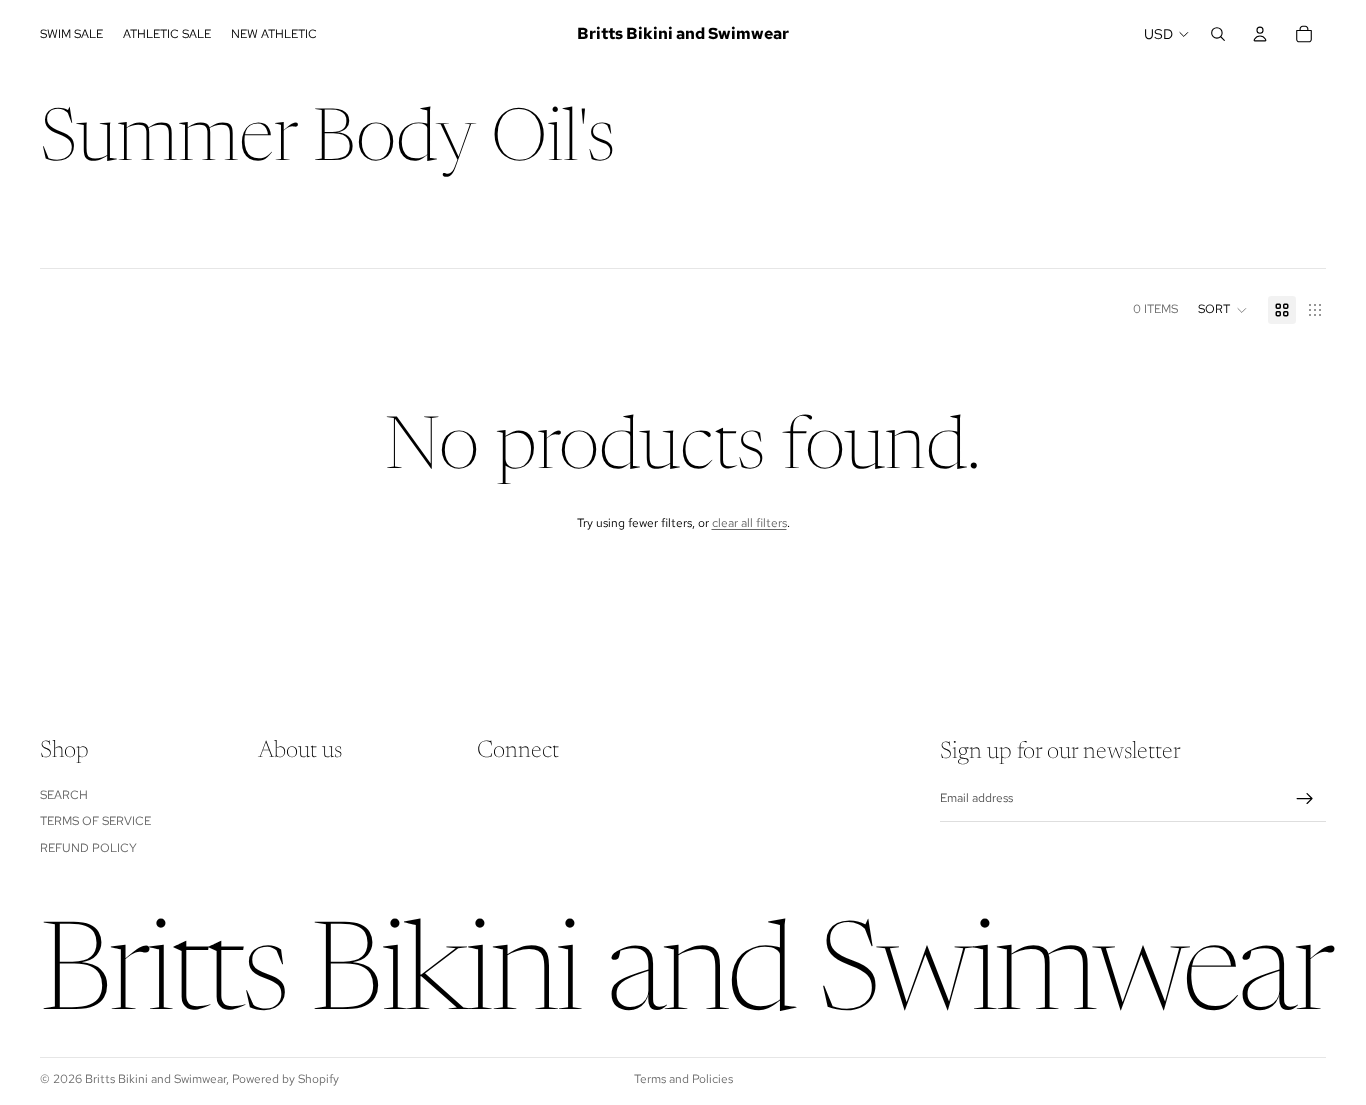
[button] (1223, 310)
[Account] (1260, 34)
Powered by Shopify (285, 1079)
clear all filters (749, 523)
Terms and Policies (683, 1079)
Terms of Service (95, 821)
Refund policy (88, 848)
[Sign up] (1305, 799)
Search (64, 795)
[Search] (1218, 34)
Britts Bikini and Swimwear (155, 1079)
